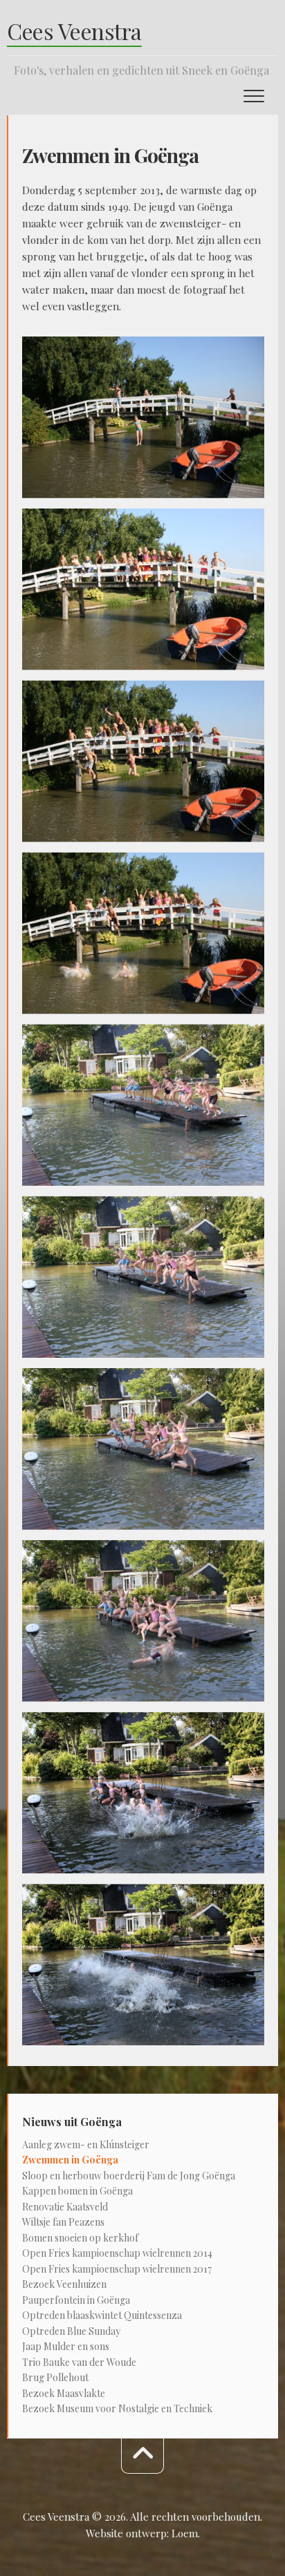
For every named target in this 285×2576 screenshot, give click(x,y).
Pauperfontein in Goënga (76, 2300)
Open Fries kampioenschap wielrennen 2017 (117, 2269)
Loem (185, 2533)
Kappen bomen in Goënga (77, 2191)
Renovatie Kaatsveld (65, 2207)
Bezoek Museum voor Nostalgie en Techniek (117, 2408)
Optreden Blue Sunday (71, 2331)
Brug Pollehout (55, 2377)
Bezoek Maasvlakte (64, 2393)
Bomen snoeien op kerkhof (80, 2238)
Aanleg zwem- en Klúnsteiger (86, 2144)
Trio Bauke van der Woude (79, 2362)
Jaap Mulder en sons (66, 2346)
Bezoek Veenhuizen (64, 2284)
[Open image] (143, 417)
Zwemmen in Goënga (70, 2160)
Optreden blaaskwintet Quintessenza (102, 2315)
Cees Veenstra (74, 31)
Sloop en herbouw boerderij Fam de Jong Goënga (129, 2176)
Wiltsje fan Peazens (63, 2222)
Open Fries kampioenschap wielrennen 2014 (117, 2253)
